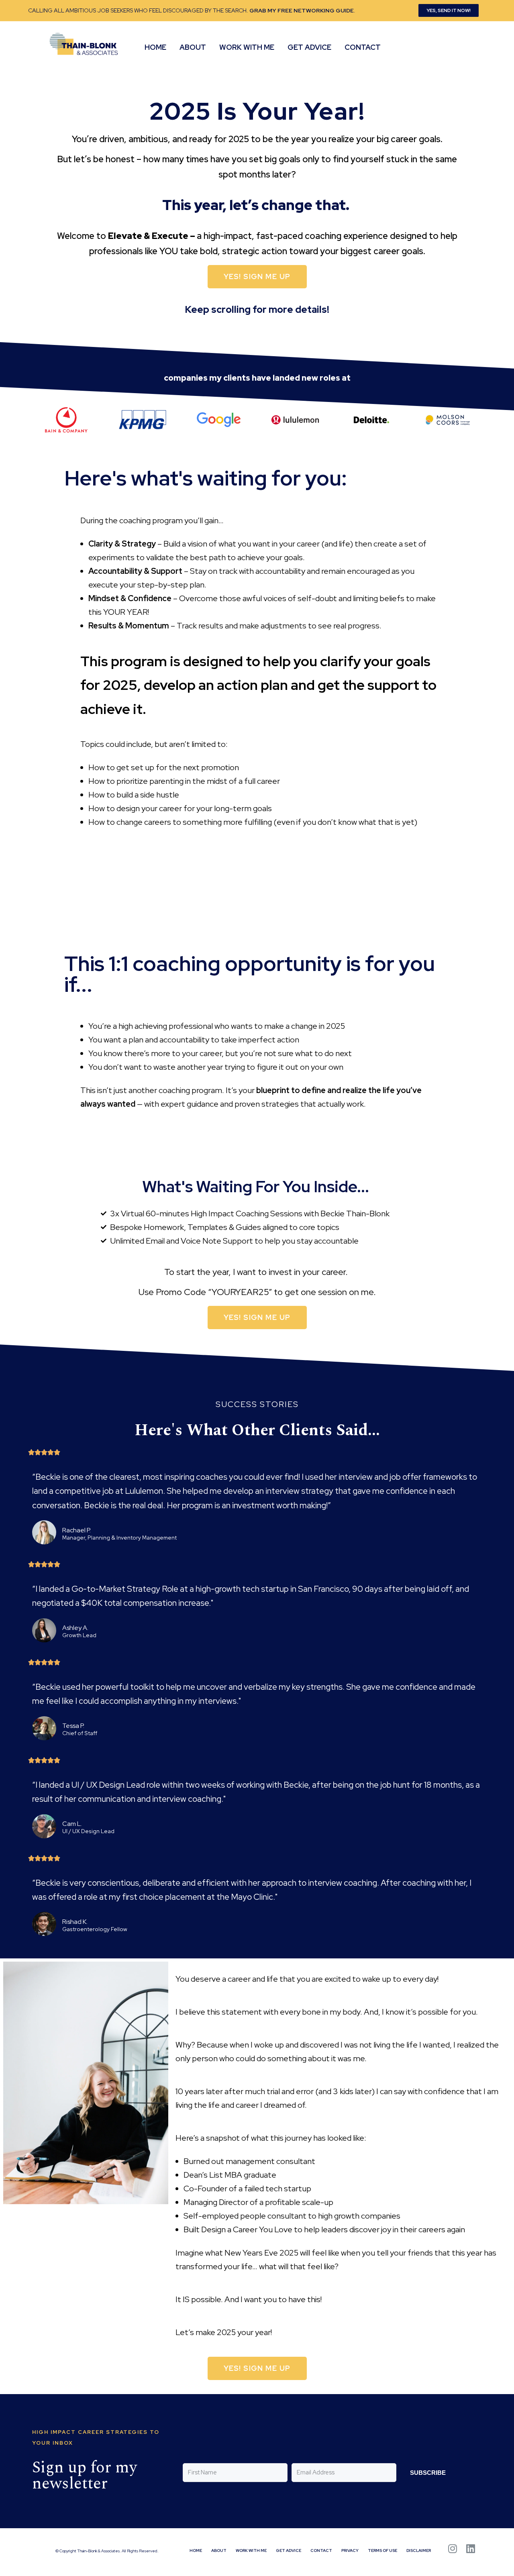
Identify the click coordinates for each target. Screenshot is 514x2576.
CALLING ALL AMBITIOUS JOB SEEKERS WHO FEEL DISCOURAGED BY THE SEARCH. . (192, 10)
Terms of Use (382, 2551)
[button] (449, 10)
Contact (363, 47)
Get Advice (309, 47)
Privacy (350, 2551)
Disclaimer (419, 2551)
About (193, 47)
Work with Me (247, 47)
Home (155, 47)
